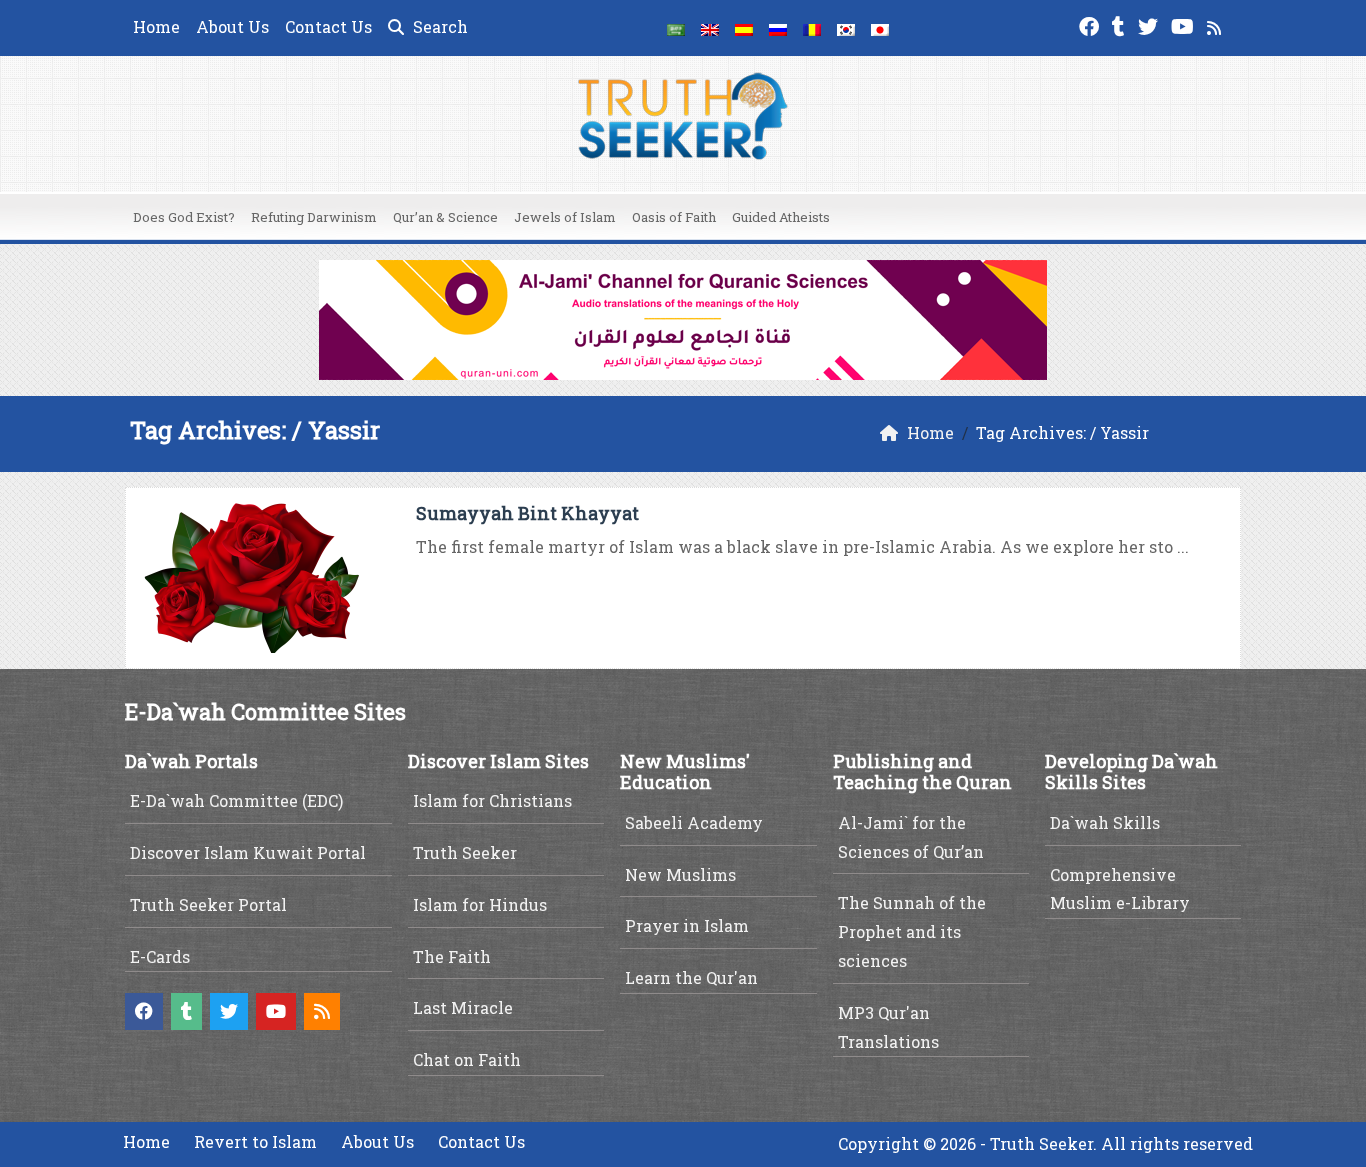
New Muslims (680, 874)
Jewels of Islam (565, 217)
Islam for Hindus (480, 904)
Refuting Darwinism (314, 217)
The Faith (452, 956)
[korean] (846, 28)
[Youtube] (1185, 24)
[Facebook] (1091, 24)
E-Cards (160, 956)
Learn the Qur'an (691, 977)
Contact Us (328, 26)
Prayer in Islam (687, 925)
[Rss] (1216, 24)
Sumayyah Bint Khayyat (527, 513)
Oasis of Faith (674, 217)
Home (156, 26)
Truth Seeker (465, 852)
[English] (710, 28)
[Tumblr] (1121, 24)
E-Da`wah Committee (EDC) (236, 800)
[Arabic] (676, 28)
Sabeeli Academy (694, 822)
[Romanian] (812, 28)
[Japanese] (880, 28)
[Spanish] (744, 28)
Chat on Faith (467, 1059)
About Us (232, 26)
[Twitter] (1150, 24)
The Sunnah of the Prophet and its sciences (912, 931)
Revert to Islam (255, 1141)
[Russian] (778, 28)
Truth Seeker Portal (208, 904)
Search (438, 26)
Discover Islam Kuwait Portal (248, 852)
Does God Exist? (184, 217)
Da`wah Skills (1105, 822)
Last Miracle (463, 1007)
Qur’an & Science (445, 217)
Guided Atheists (781, 217)
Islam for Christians (492, 800)
